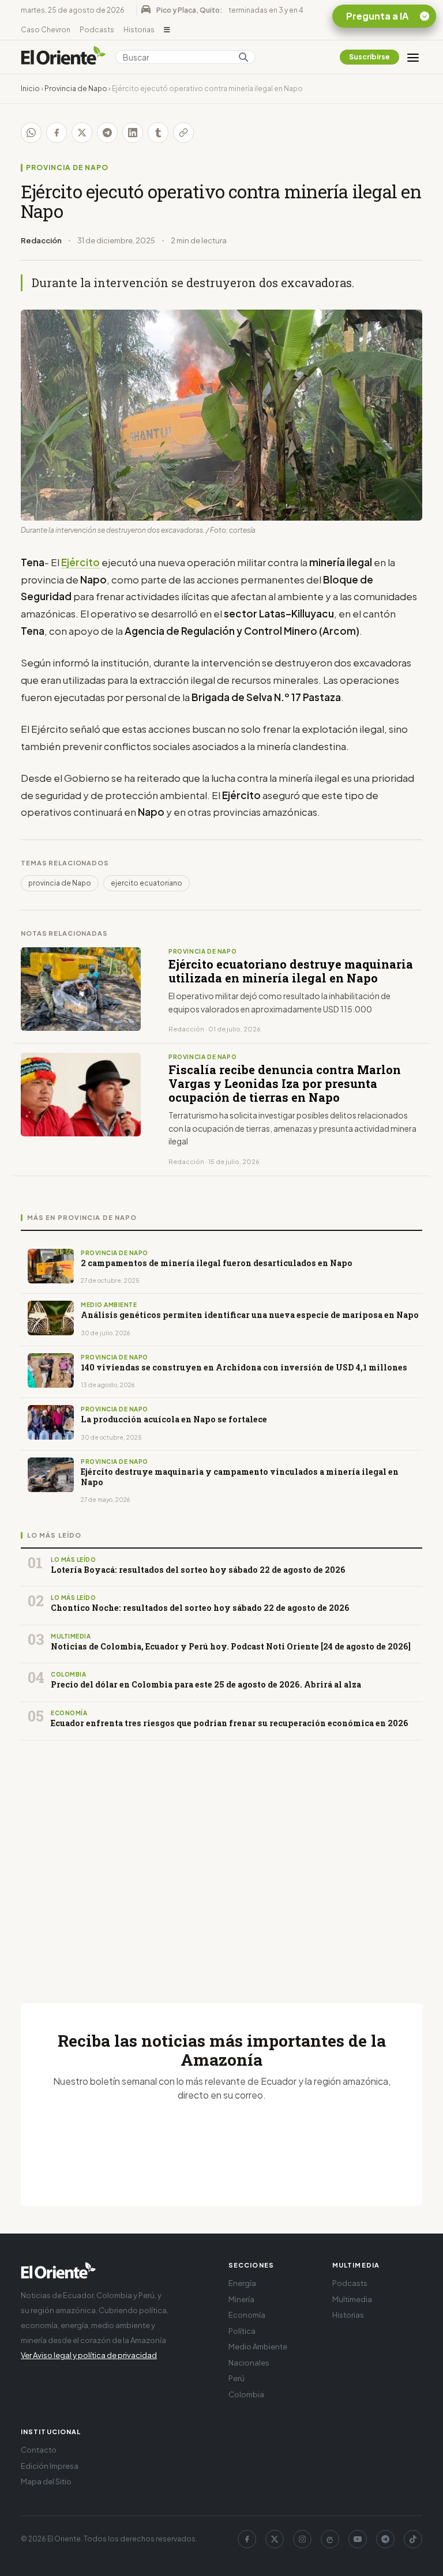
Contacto (39, 2450)
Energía (242, 2283)
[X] (275, 2539)
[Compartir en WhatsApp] (31, 133)
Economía (247, 2315)
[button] (167, 30)
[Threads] (330, 2539)
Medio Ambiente (258, 2347)
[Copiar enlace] (183, 133)
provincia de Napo (60, 883)
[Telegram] (385, 2539)
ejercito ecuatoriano (147, 883)
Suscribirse (369, 57)
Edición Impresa (50, 2466)
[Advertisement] (221, 1858)
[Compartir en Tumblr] (158, 133)
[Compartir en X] (82, 133)
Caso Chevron (46, 30)
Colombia (246, 2394)
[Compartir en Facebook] (57, 133)
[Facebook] (247, 2539)
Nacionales (249, 2363)
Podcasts (97, 30)
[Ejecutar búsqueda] (243, 57)
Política (242, 2331)
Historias (139, 30)
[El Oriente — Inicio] (63, 57)
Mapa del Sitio (46, 2481)
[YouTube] (358, 2539)
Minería (241, 2299)
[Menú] (413, 57)
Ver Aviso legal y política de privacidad (89, 2355)
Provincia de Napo (76, 88)
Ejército (80, 562)
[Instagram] (302, 2539)
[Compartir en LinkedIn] (133, 133)
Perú (236, 2378)
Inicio (30, 88)
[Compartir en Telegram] (107, 133)
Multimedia (352, 2299)
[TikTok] (413, 2539)
